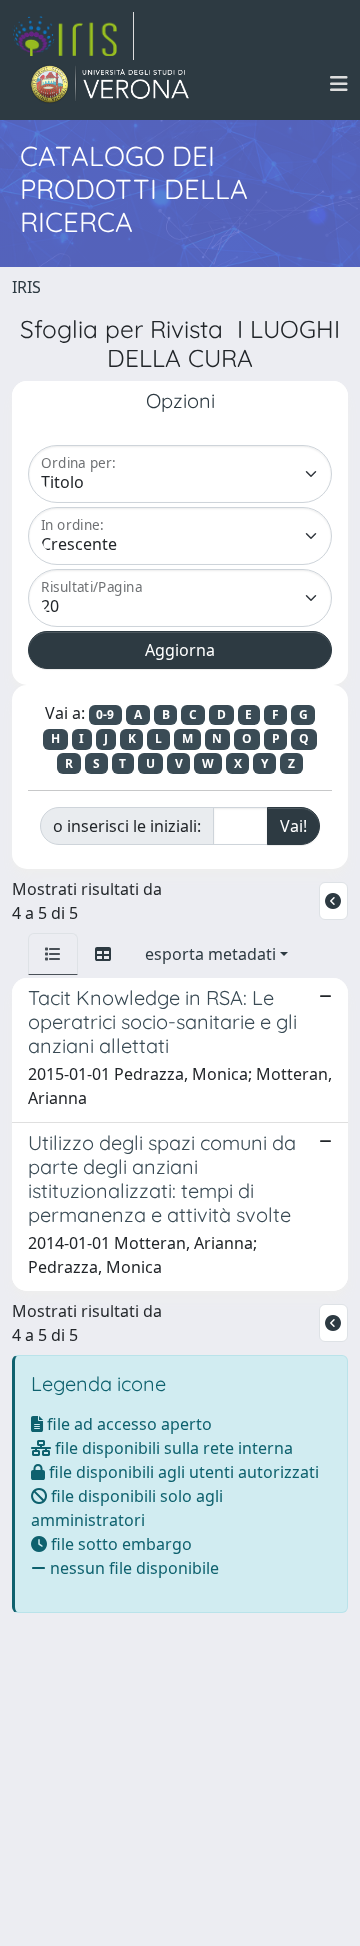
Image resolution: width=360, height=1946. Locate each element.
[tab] (53, 954)
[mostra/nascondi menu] (339, 84)
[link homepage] (73, 36)
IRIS (26, 287)
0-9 (105, 714)
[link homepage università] (110, 84)
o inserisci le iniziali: (127, 826)
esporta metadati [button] (210, 954)
